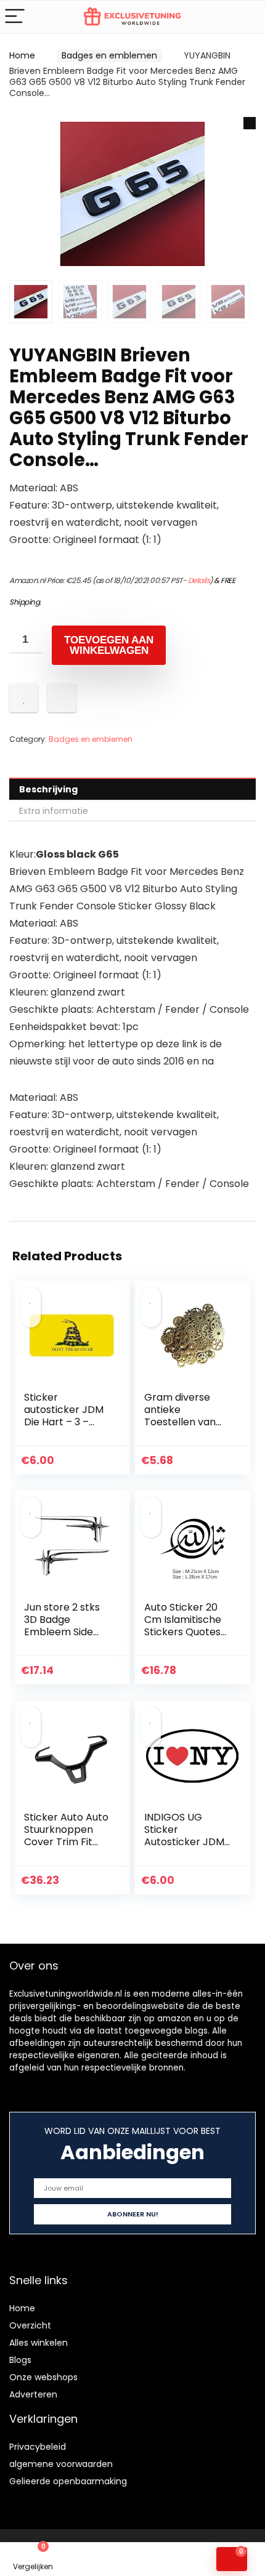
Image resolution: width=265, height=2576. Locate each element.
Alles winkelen (39, 2343)
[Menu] (15, 17)
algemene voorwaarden (61, 2464)
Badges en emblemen (109, 55)
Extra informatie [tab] (54, 811)
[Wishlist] (100, 2559)
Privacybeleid (38, 2447)
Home (22, 55)
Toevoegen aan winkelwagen (109, 645)
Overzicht (30, 2325)
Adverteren (33, 2394)
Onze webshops (43, 2377)
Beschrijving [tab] (48, 789)
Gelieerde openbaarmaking (68, 2481)
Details (199, 580)
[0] (232, 2559)
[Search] (246, 17)
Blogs (20, 2360)
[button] (250, 123)
